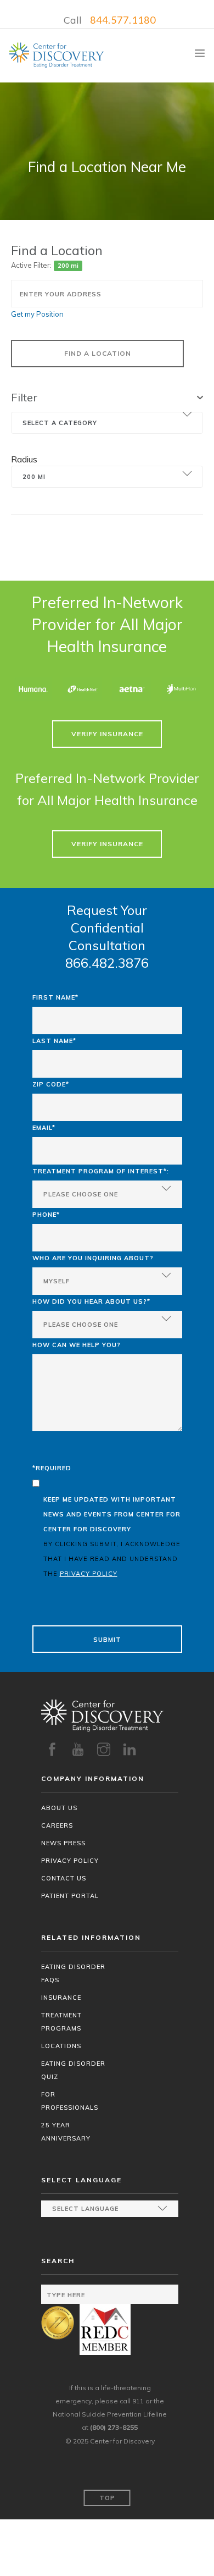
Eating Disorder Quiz (73, 2070)
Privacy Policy (70, 1861)
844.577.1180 (123, 20)
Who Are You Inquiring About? (93, 1258)
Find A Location (98, 353)
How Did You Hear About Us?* (91, 1301)
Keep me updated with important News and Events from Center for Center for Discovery (112, 1537)
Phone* (46, 1215)
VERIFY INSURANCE (107, 734)
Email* (44, 1128)
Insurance (61, 1998)
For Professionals (70, 2101)
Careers (57, 1825)
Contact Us (64, 1878)
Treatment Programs (61, 2022)
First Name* (55, 997)
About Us (59, 1808)
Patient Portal (70, 1896)
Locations (61, 2046)
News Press (63, 1843)
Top (107, 2498)
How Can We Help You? (77, 1345)
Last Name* (54, 1041)
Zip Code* (51, 1084)
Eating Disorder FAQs (73, 1973)
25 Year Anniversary (66, 2132)
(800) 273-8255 (114, 2427)
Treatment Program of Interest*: (101, 1171)
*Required (52, 1468)
